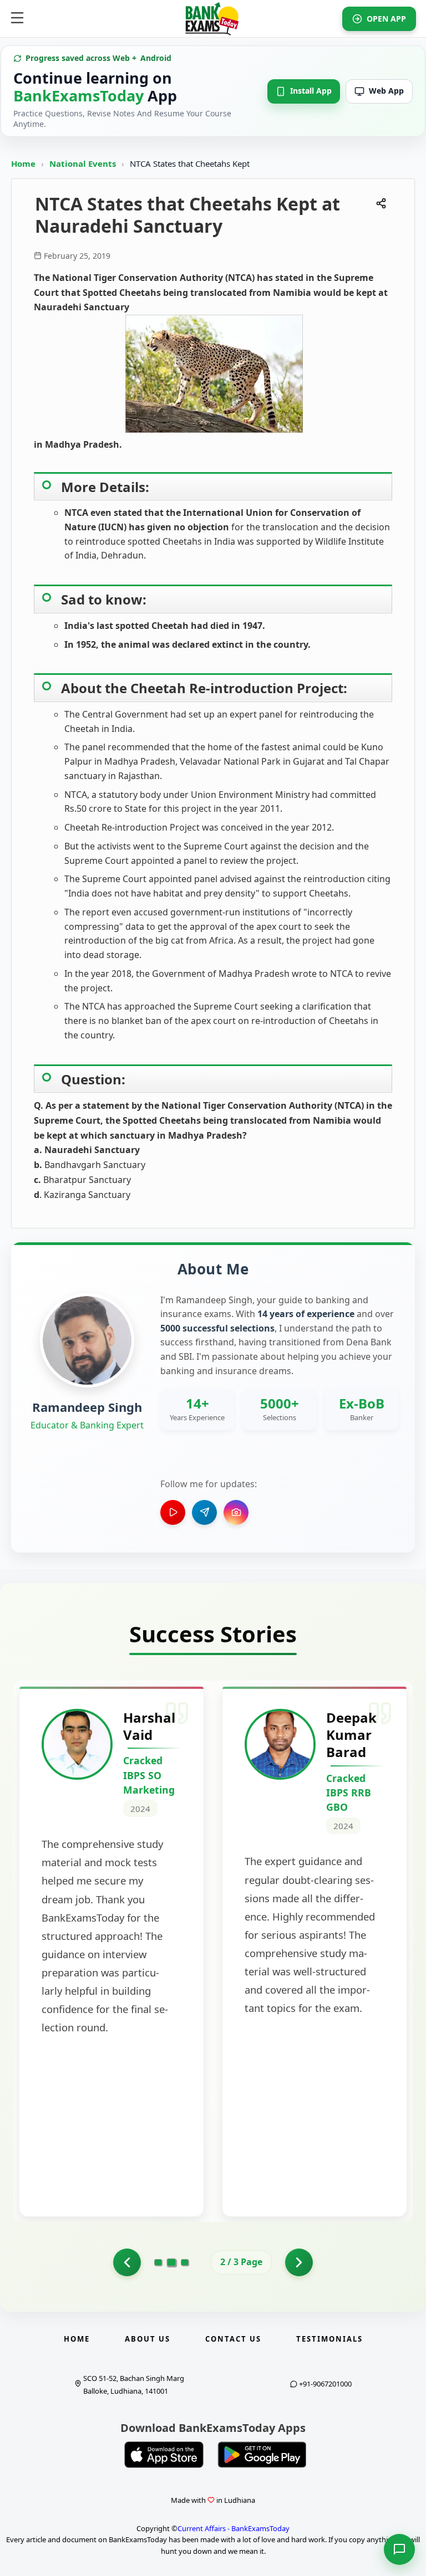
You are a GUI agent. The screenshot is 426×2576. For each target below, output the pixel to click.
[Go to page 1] (127, 2262)
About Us (148, 2339)
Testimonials (329, 2339)
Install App (311, 91)
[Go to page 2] (172, 2262)
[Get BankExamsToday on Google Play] (262, 2455)
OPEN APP (386, 19)
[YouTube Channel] (173, 1512)
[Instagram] (236, 1512)
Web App (386, 91)
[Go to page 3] (185, 2262)
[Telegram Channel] (204, 1512)
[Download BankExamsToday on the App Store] (164, 2455)
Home (23, 163)
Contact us (233, 2339)
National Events (84, 163)
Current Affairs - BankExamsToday (234, 2528)
